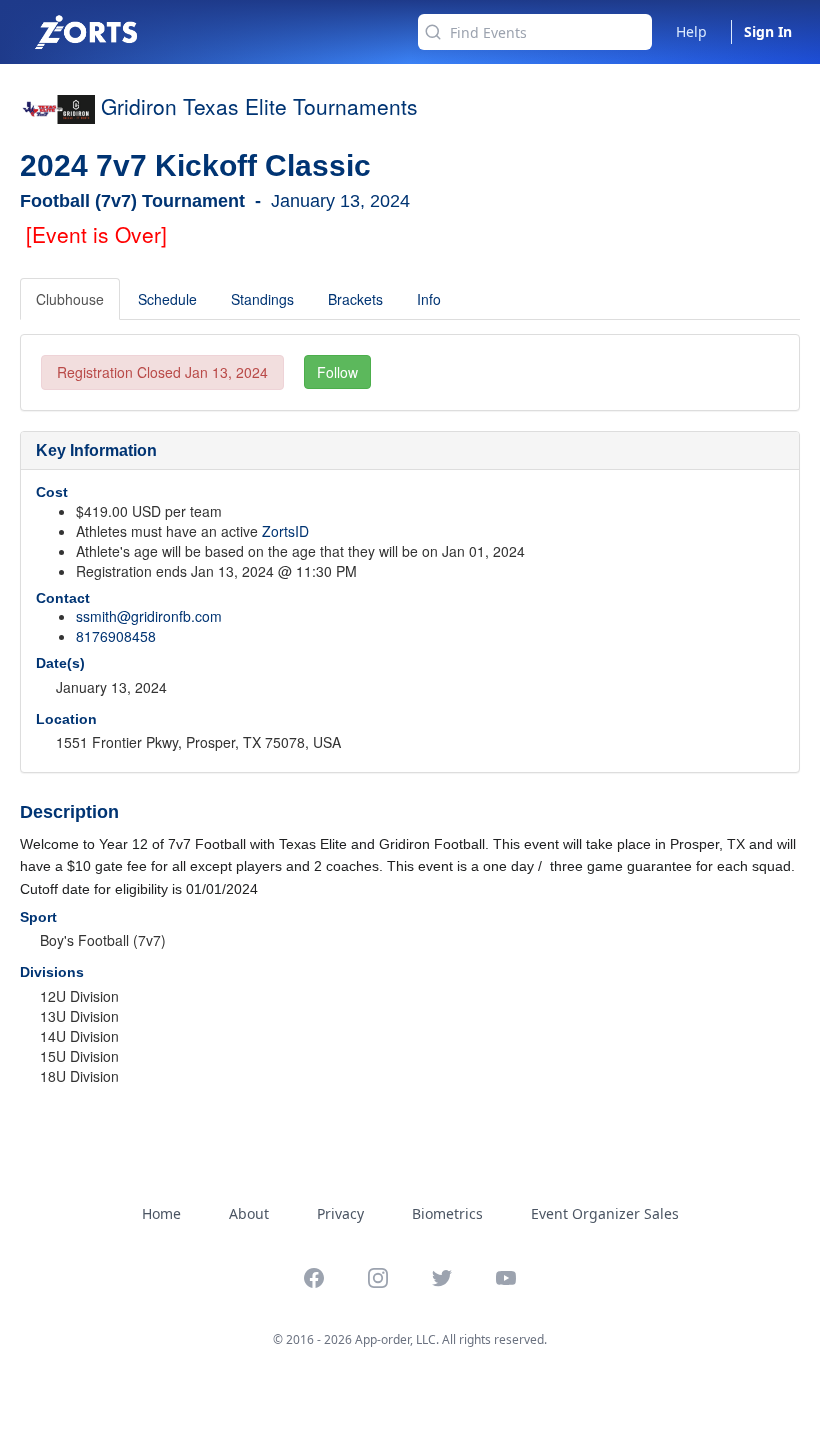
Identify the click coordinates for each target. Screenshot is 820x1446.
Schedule (167, 299)
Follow (337, 372)
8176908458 (116, 636)
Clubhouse (70, 299)
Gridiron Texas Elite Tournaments (259, 106)
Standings (262, 299)
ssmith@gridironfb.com (149, 616)
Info (429, 299)
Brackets (355, 299)
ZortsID (285, 531)
